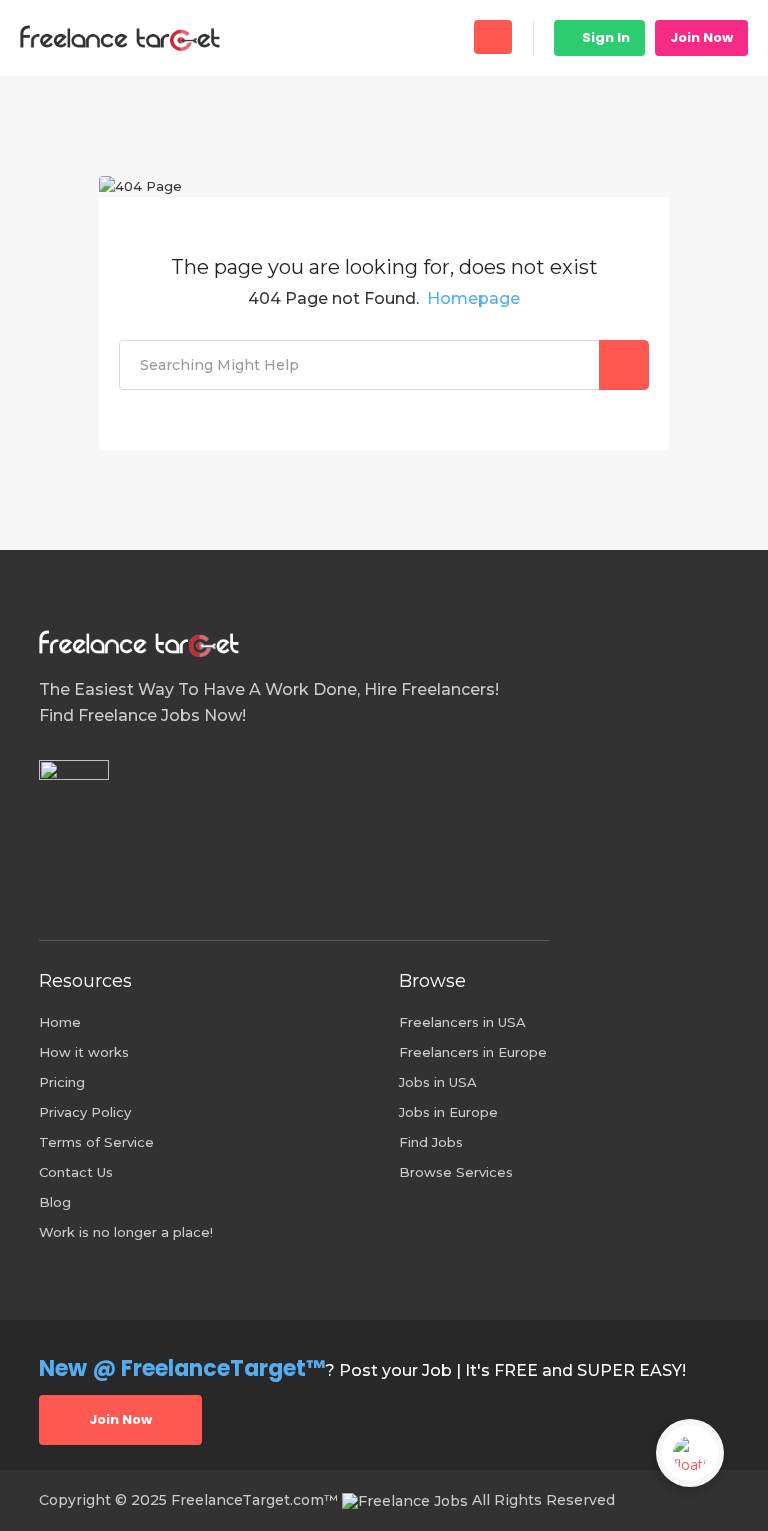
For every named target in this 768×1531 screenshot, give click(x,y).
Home (60, 1022)
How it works (84, 1052)
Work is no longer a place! (126, 1232)
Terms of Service (96, 1142)
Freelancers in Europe (473, 1052)
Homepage (473, 298)
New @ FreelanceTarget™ (182, 1368)
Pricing (62, 1082)
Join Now (701, 37)
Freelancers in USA (462, 1022)
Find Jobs (431, 1142)
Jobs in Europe (448, 1112)
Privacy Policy (85, 1112)
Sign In (604, 37)
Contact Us (76, 1172)
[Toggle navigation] (493, 37)
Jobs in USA (438, 1082)
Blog (55, 1202)
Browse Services (456, 1172)
